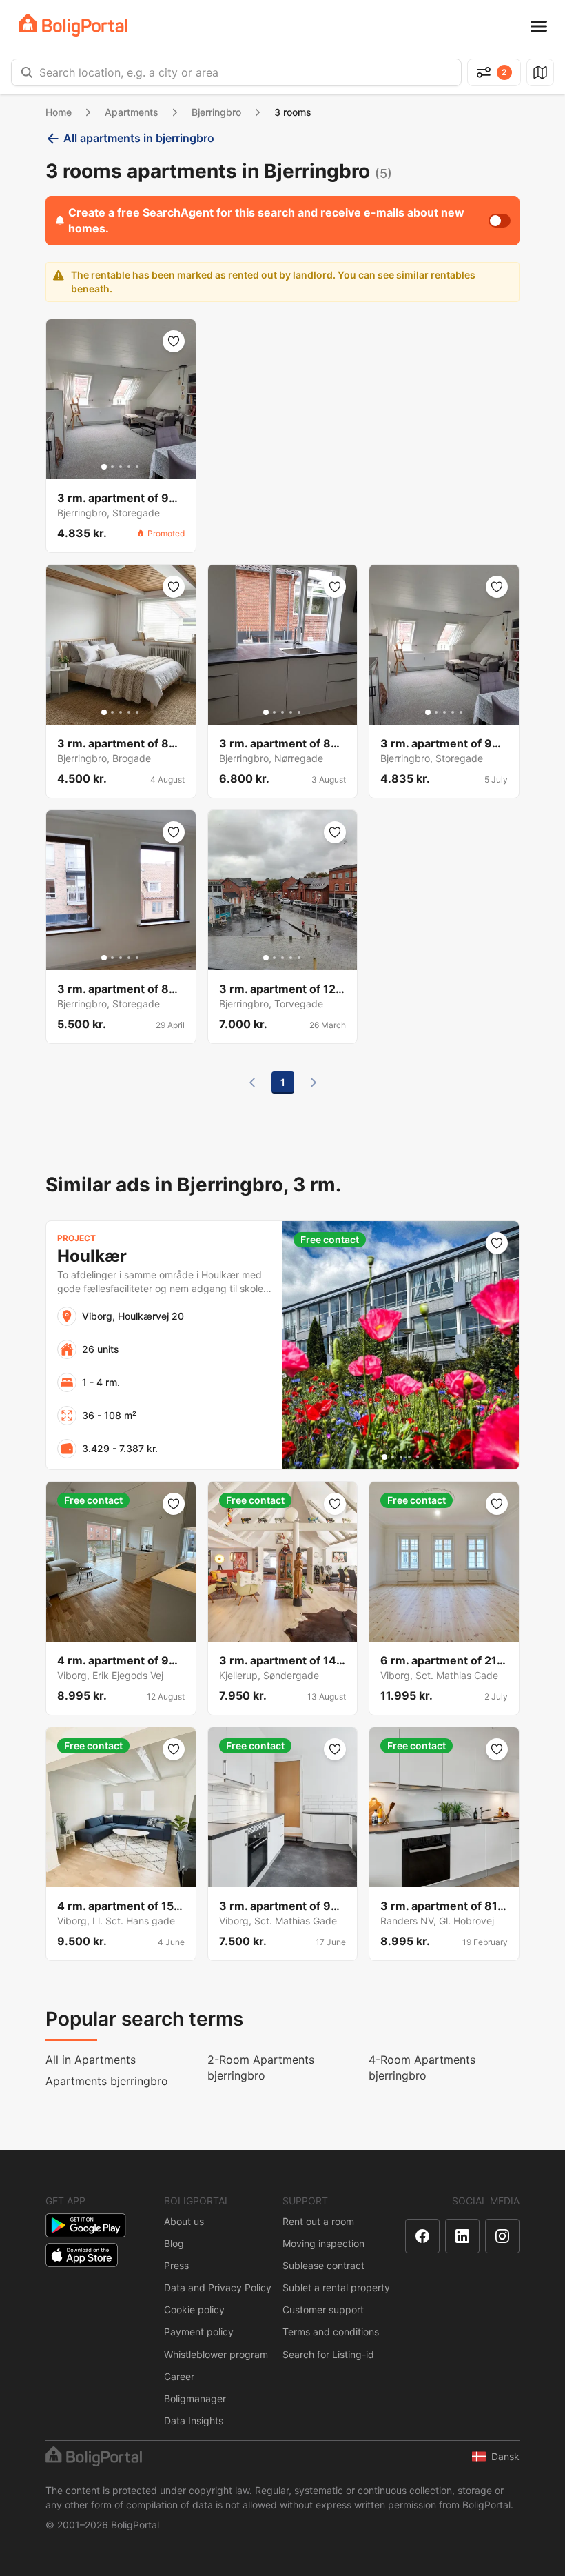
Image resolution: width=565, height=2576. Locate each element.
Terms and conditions (331, 2332)
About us (184, 2221)
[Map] (540, 72)
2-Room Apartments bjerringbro (261, 2067)
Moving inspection (323, 2243)
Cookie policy (194, 2310)
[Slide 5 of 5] (137, 467)
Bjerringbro (216, 112)
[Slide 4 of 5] (129, 467)
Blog (174, 2243)
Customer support (323, 2310)
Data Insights (194, 2421)
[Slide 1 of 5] (104, 467)
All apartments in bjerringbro (139, 138)
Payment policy (199, 2332)
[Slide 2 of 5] (112, 467)
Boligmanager (195, 2398)
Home (59, 112)
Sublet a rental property (336, 2287)
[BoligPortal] (73, 25)
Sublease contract (323, 2265)
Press (176, 2265)
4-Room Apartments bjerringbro (422, 2067)
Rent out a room (318, 2221)
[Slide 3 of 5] (121, 467)
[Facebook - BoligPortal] (422, 2236)
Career (179, 2376)
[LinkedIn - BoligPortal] (462, 2236)
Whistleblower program (216, 2354)
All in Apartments (91, 2060)
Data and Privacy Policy (218, 2287)
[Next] (314, 1083)
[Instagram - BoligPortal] (502, 2236)
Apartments (132, 112)
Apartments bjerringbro (107, 2081)
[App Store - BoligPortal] (82, 2255)
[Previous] (252, 1083)
